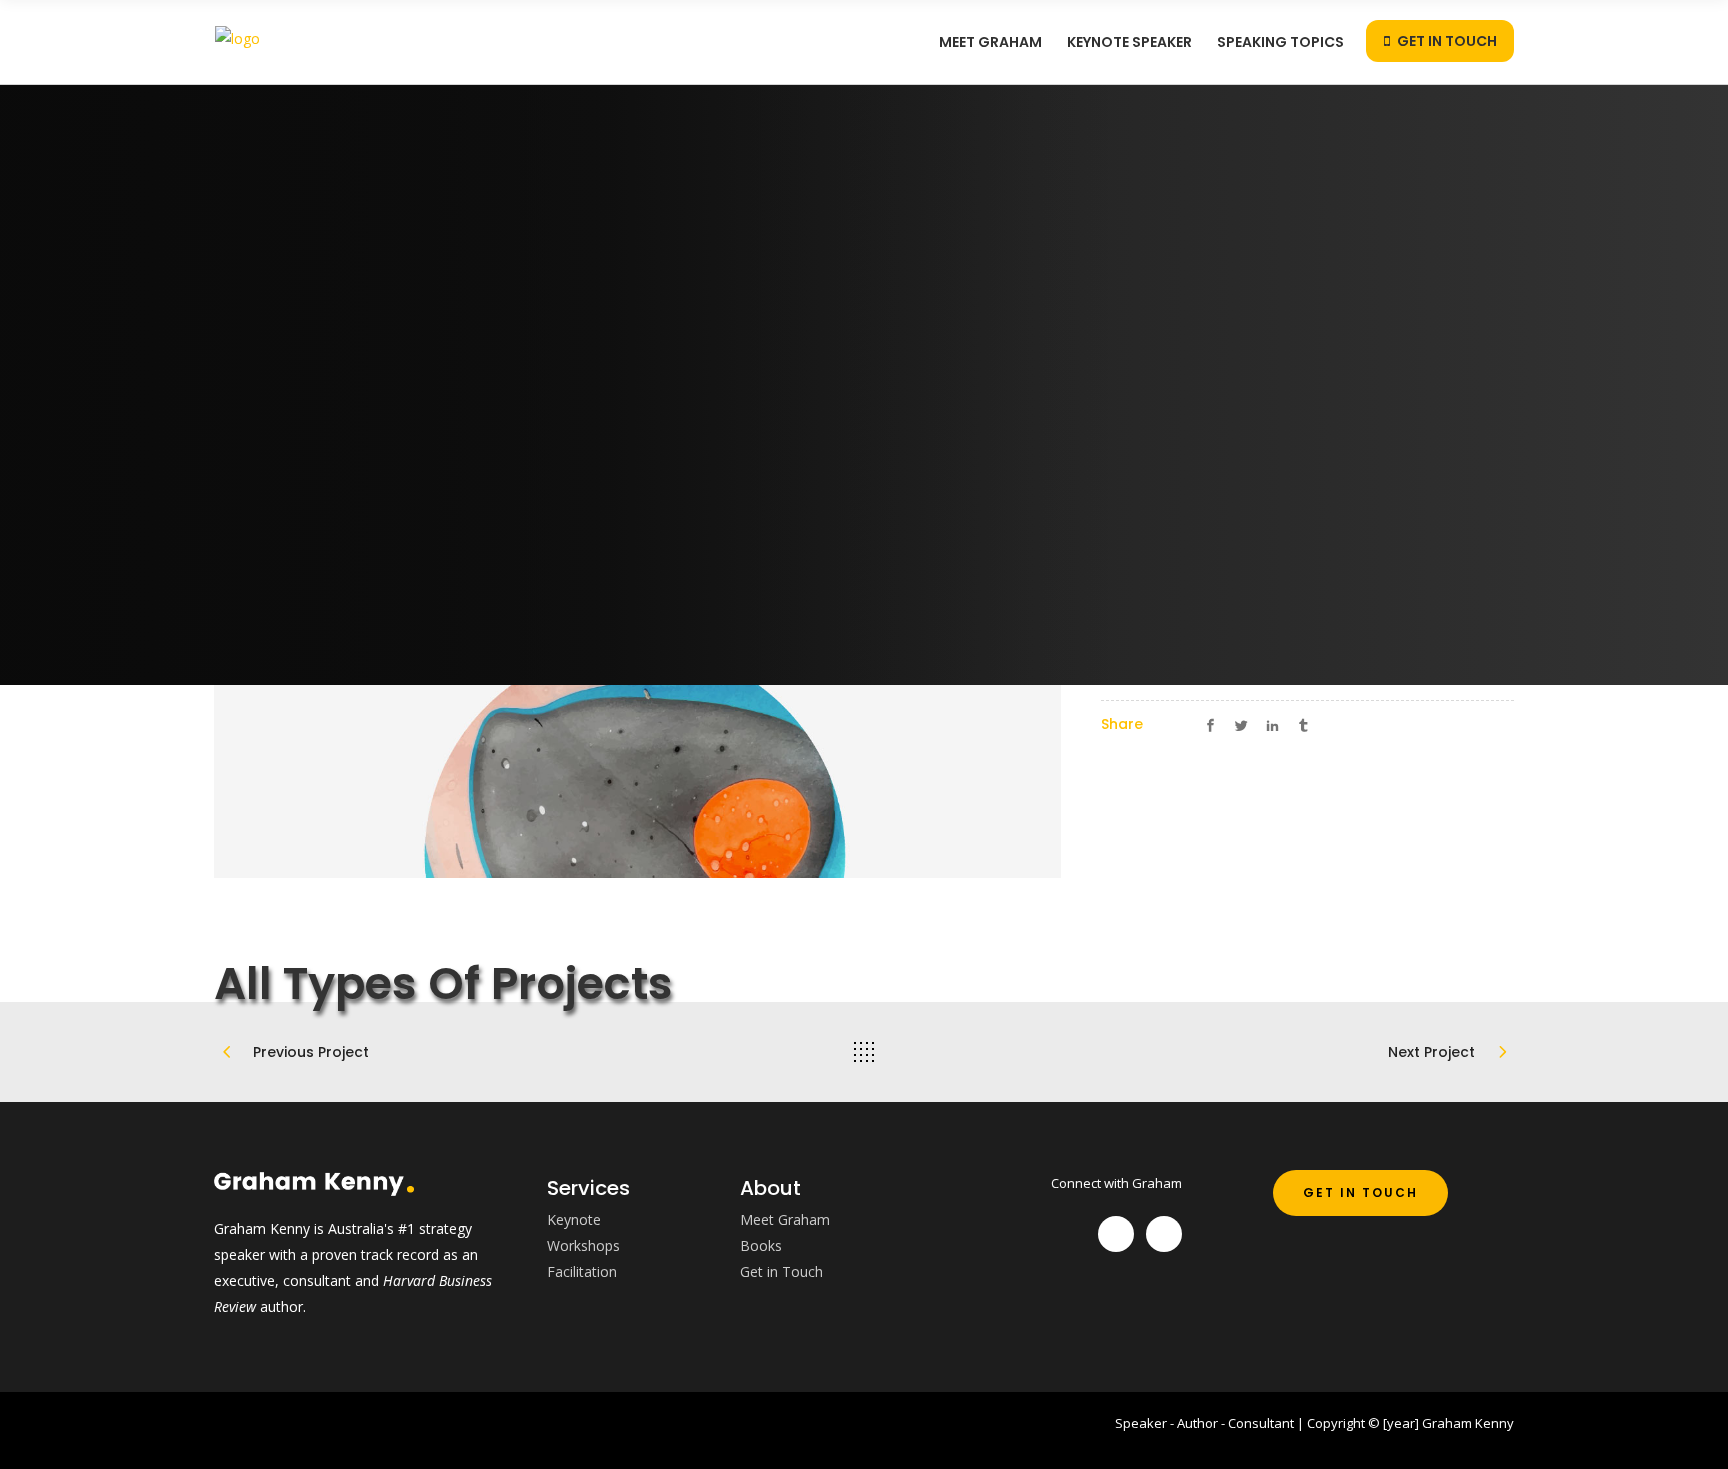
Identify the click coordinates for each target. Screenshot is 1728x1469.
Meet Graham (785, 1219)
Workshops (583, 1245)
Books (761, 1245)
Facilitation (582, 1271)
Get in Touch (781, 1271)
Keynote (574, 1219)
